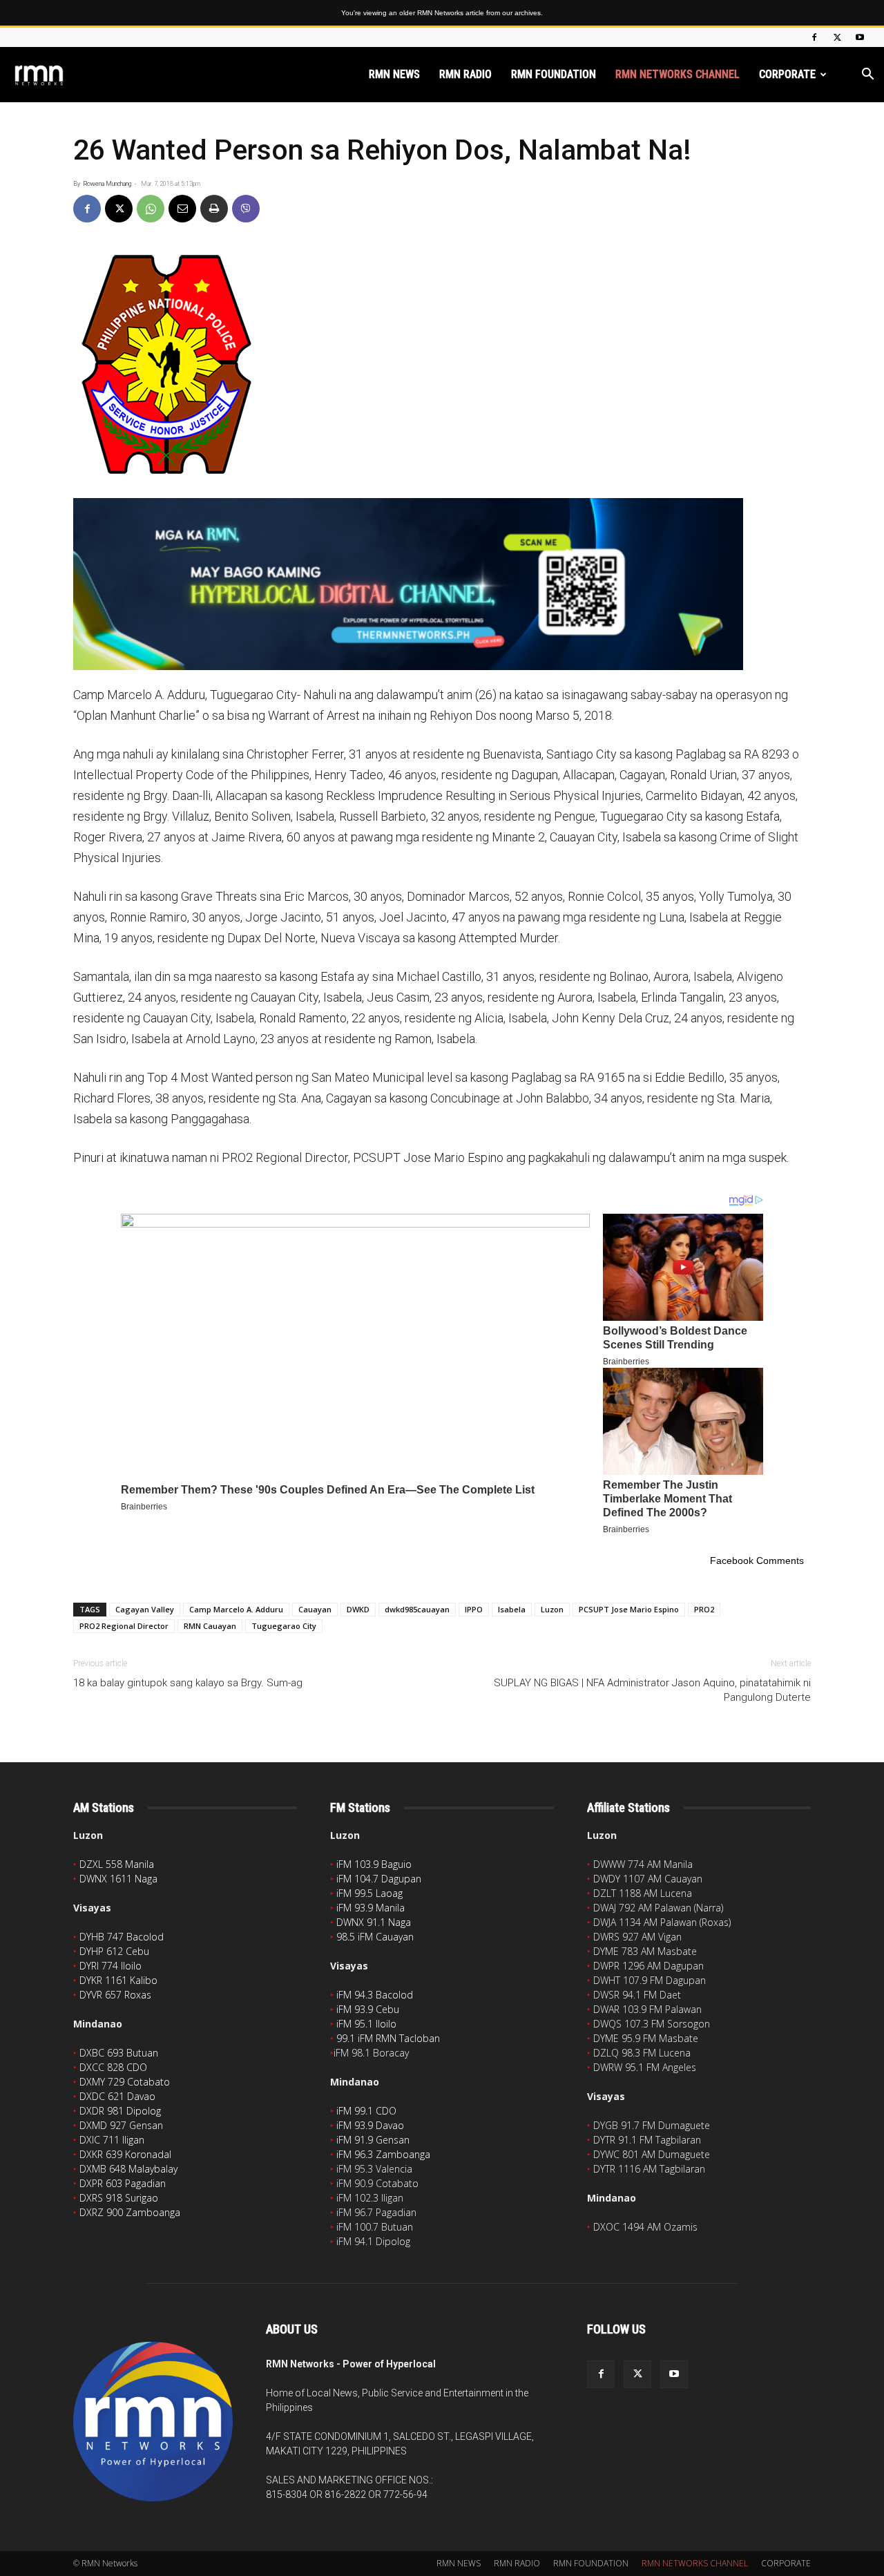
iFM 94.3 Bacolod (375, 1995)
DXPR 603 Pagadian (123, 2183)
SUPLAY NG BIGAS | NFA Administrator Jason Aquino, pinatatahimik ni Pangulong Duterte (652, 1690)
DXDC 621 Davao (117, 2096)
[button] (867, 76)
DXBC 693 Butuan (119, 2053)
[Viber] (246, 209)
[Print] (214, 209)
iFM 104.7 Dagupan (379, 1879)
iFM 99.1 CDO (366, 2111)
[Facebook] (814, 37)
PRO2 (704, 1609)
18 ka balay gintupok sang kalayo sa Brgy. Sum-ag (188, 1683)
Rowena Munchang (107, 184)
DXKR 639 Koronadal (125, 2154)
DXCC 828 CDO (113, 2067)
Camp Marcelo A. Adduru (236, 1609)
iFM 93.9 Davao (370, 2125)
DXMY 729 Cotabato (125, 2082)
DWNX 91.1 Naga (374, 1922)
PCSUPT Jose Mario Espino (629, 1609)
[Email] (182, 209)
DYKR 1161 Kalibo (118, 1980)
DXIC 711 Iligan (112, 2140)
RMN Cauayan (210, 1626)
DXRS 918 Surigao (119, 2198)
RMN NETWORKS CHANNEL (678, 74)
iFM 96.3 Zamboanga (383, 2154)
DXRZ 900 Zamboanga (130, 2212)
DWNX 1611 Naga (118, 1879)
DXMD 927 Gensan (121, 2125)
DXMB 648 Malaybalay (128, 2169)
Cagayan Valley (145, 1609)
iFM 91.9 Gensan (373, 2140)
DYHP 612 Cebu (114, 1951)
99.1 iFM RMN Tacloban (388, 2038)
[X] (837, 37)
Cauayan (315, 1609)
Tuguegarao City (284, 1626)
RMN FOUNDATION (554, 74)
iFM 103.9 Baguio (374, 1864)
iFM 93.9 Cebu (368, 2009)
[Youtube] (860, 37)
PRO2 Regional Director (124, 1626)
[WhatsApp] (151, 209)
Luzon (552, 1609)
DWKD (358, 1609)
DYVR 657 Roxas (115, 1995)
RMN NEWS (394, 74)
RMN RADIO (465, 74)
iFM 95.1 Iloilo (366, 2024)
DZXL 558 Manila (117, 1864)
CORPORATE (787, 74)
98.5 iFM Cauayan (375, 1937)
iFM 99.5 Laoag (369, 1893)
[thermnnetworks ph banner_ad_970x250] (442, 584)
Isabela (512, 1609)
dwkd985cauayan (417, 1609)
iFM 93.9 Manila (371, 1908)
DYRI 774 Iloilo (110, 1966)
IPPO (474, 1609)
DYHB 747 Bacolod (122, 1937)
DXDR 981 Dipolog (120, 2111)
